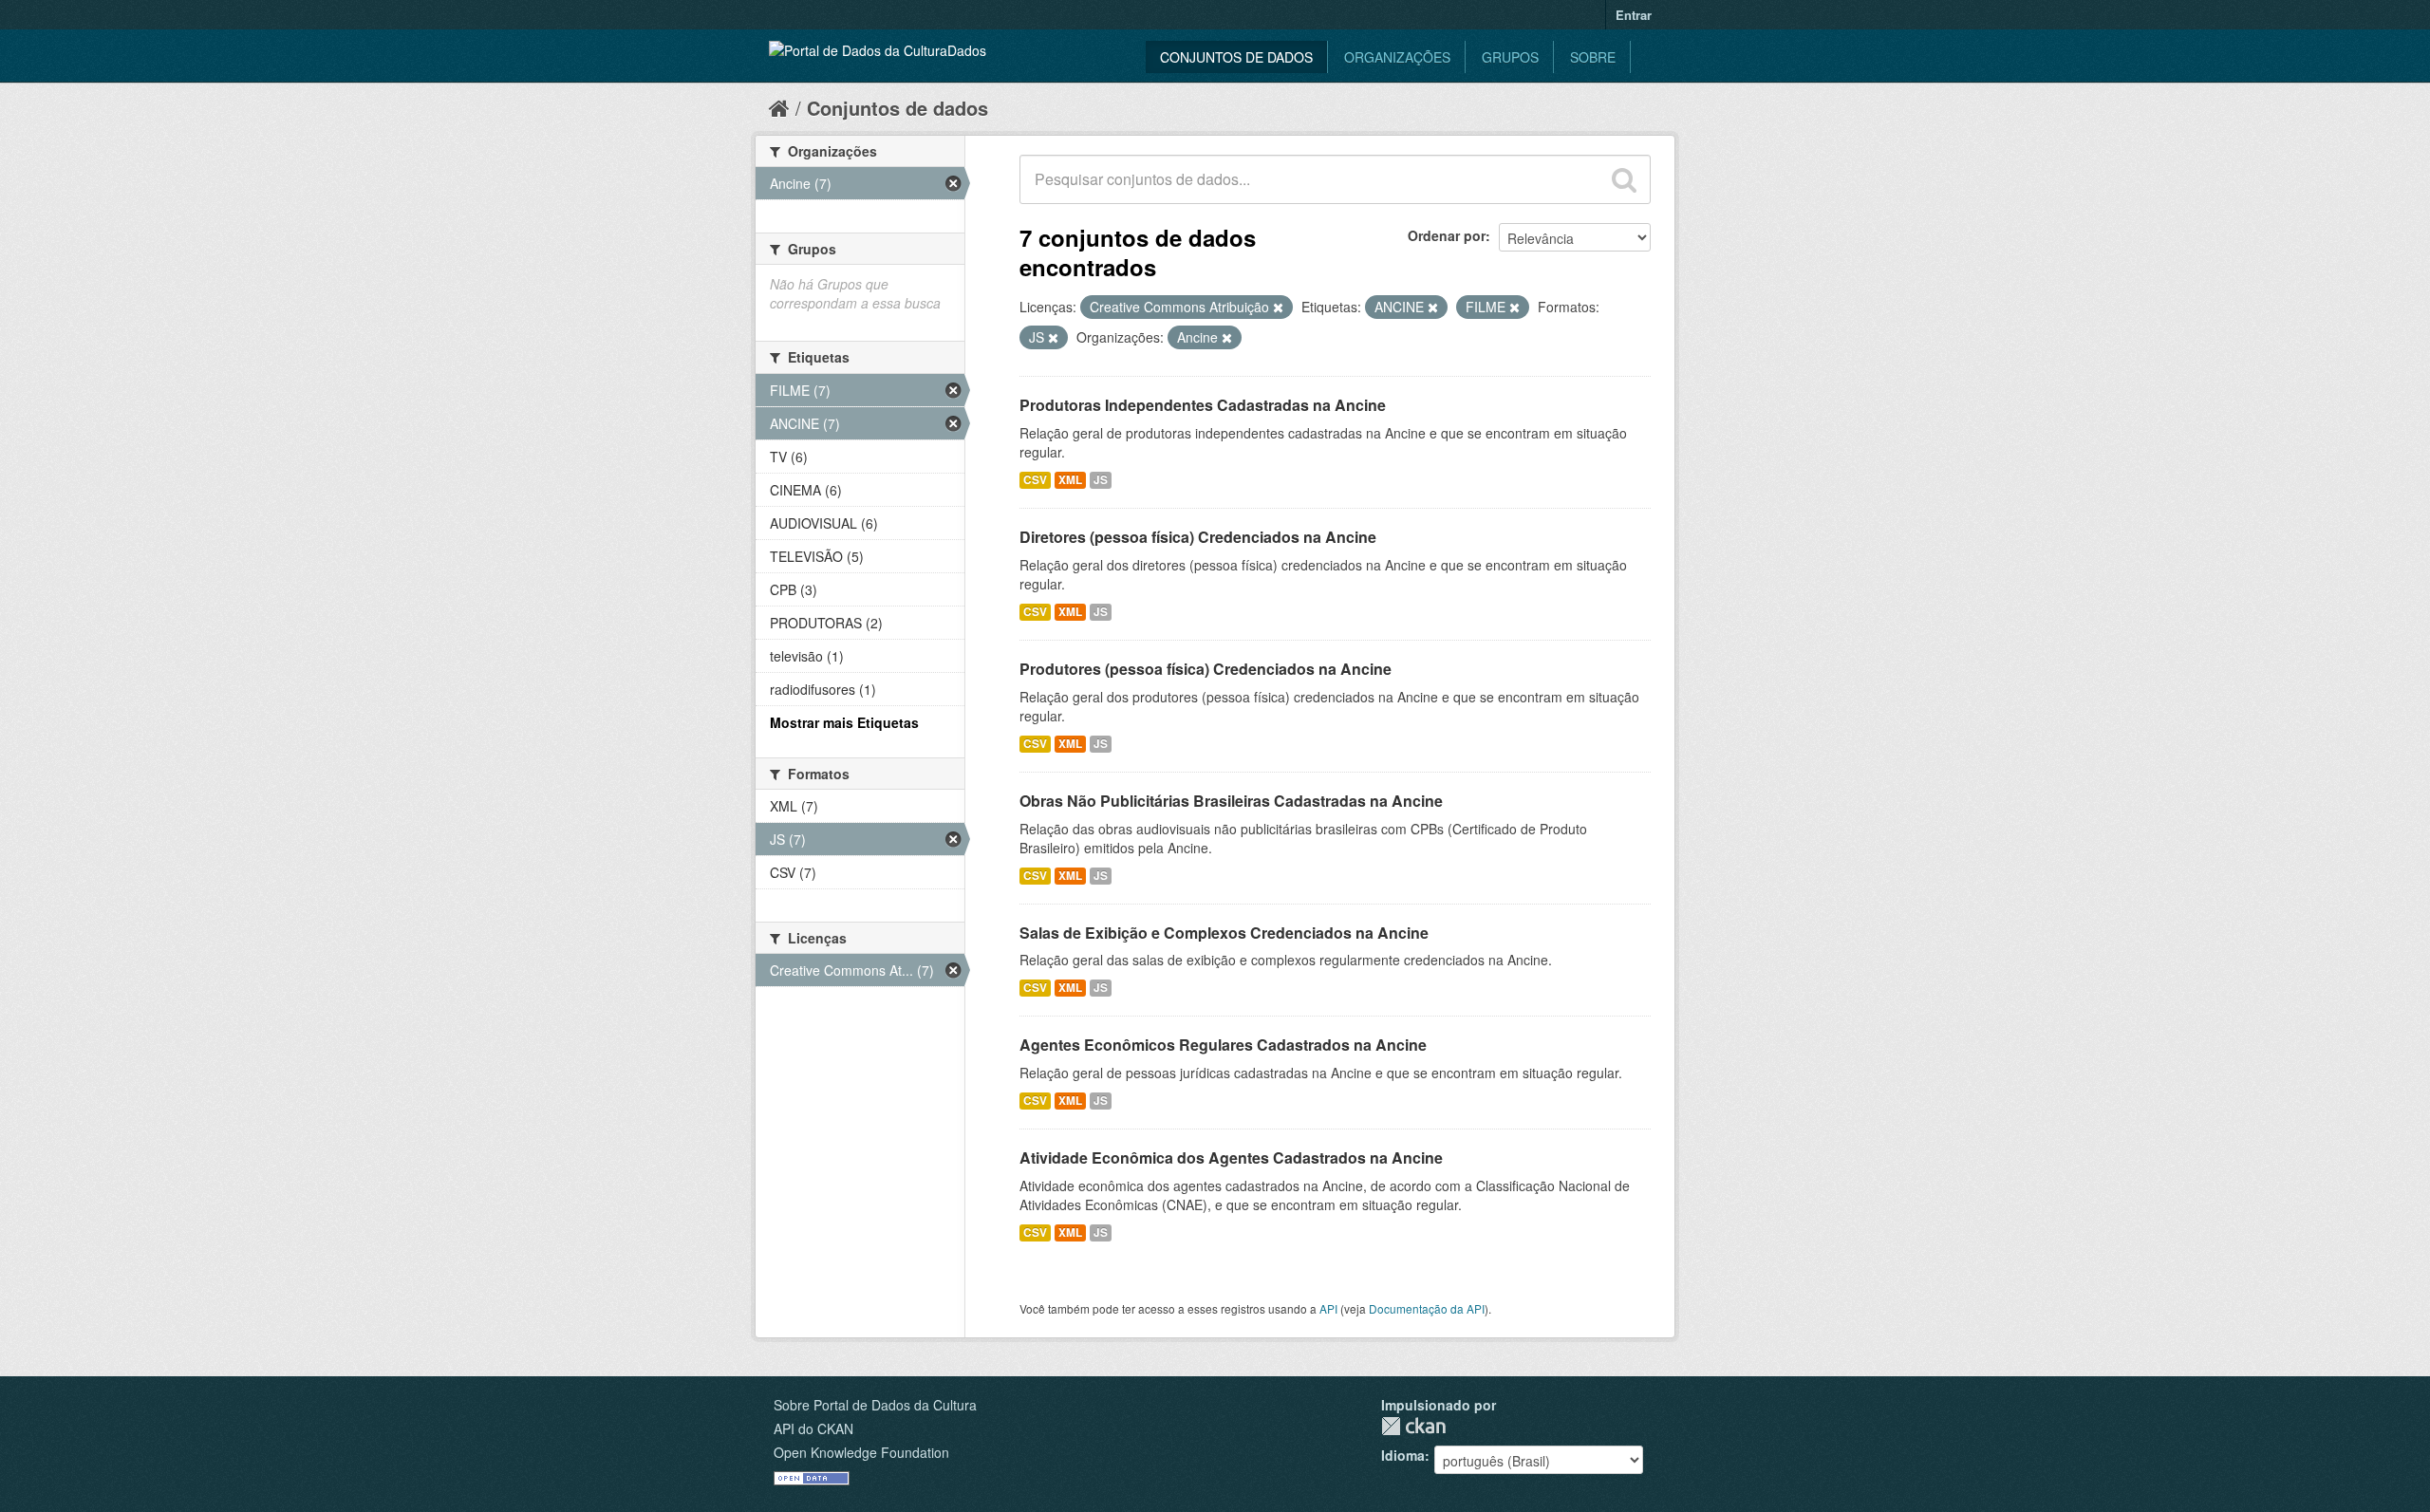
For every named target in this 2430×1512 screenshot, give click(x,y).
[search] (1624, 179)
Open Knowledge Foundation (861, 1452)
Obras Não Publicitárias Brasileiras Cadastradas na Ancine (1231, 801)
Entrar (1634, 15)
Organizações (1397, 57)
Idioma (1403, 1455)
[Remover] (1278, 308)
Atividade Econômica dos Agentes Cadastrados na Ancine (1231, 1157)
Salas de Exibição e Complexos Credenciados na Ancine (1224, 933)
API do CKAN (813, 1428)
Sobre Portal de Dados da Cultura (875, 1405)
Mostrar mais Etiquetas (844, 722)
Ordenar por (1447, 235)
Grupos (1510, 57)
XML (1070, 480)
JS (1101, 480)
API (1328, 1308)
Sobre (1593, 57)
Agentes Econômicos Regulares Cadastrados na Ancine (1223, 1045)
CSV (1035, 480)
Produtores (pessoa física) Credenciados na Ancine (1206, 669)
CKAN (1413, 1426)
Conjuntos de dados (1236, 57)
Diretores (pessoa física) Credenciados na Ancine (1198, 537)
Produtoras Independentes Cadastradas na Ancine (1203, 405)
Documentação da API (1427, 1308)
